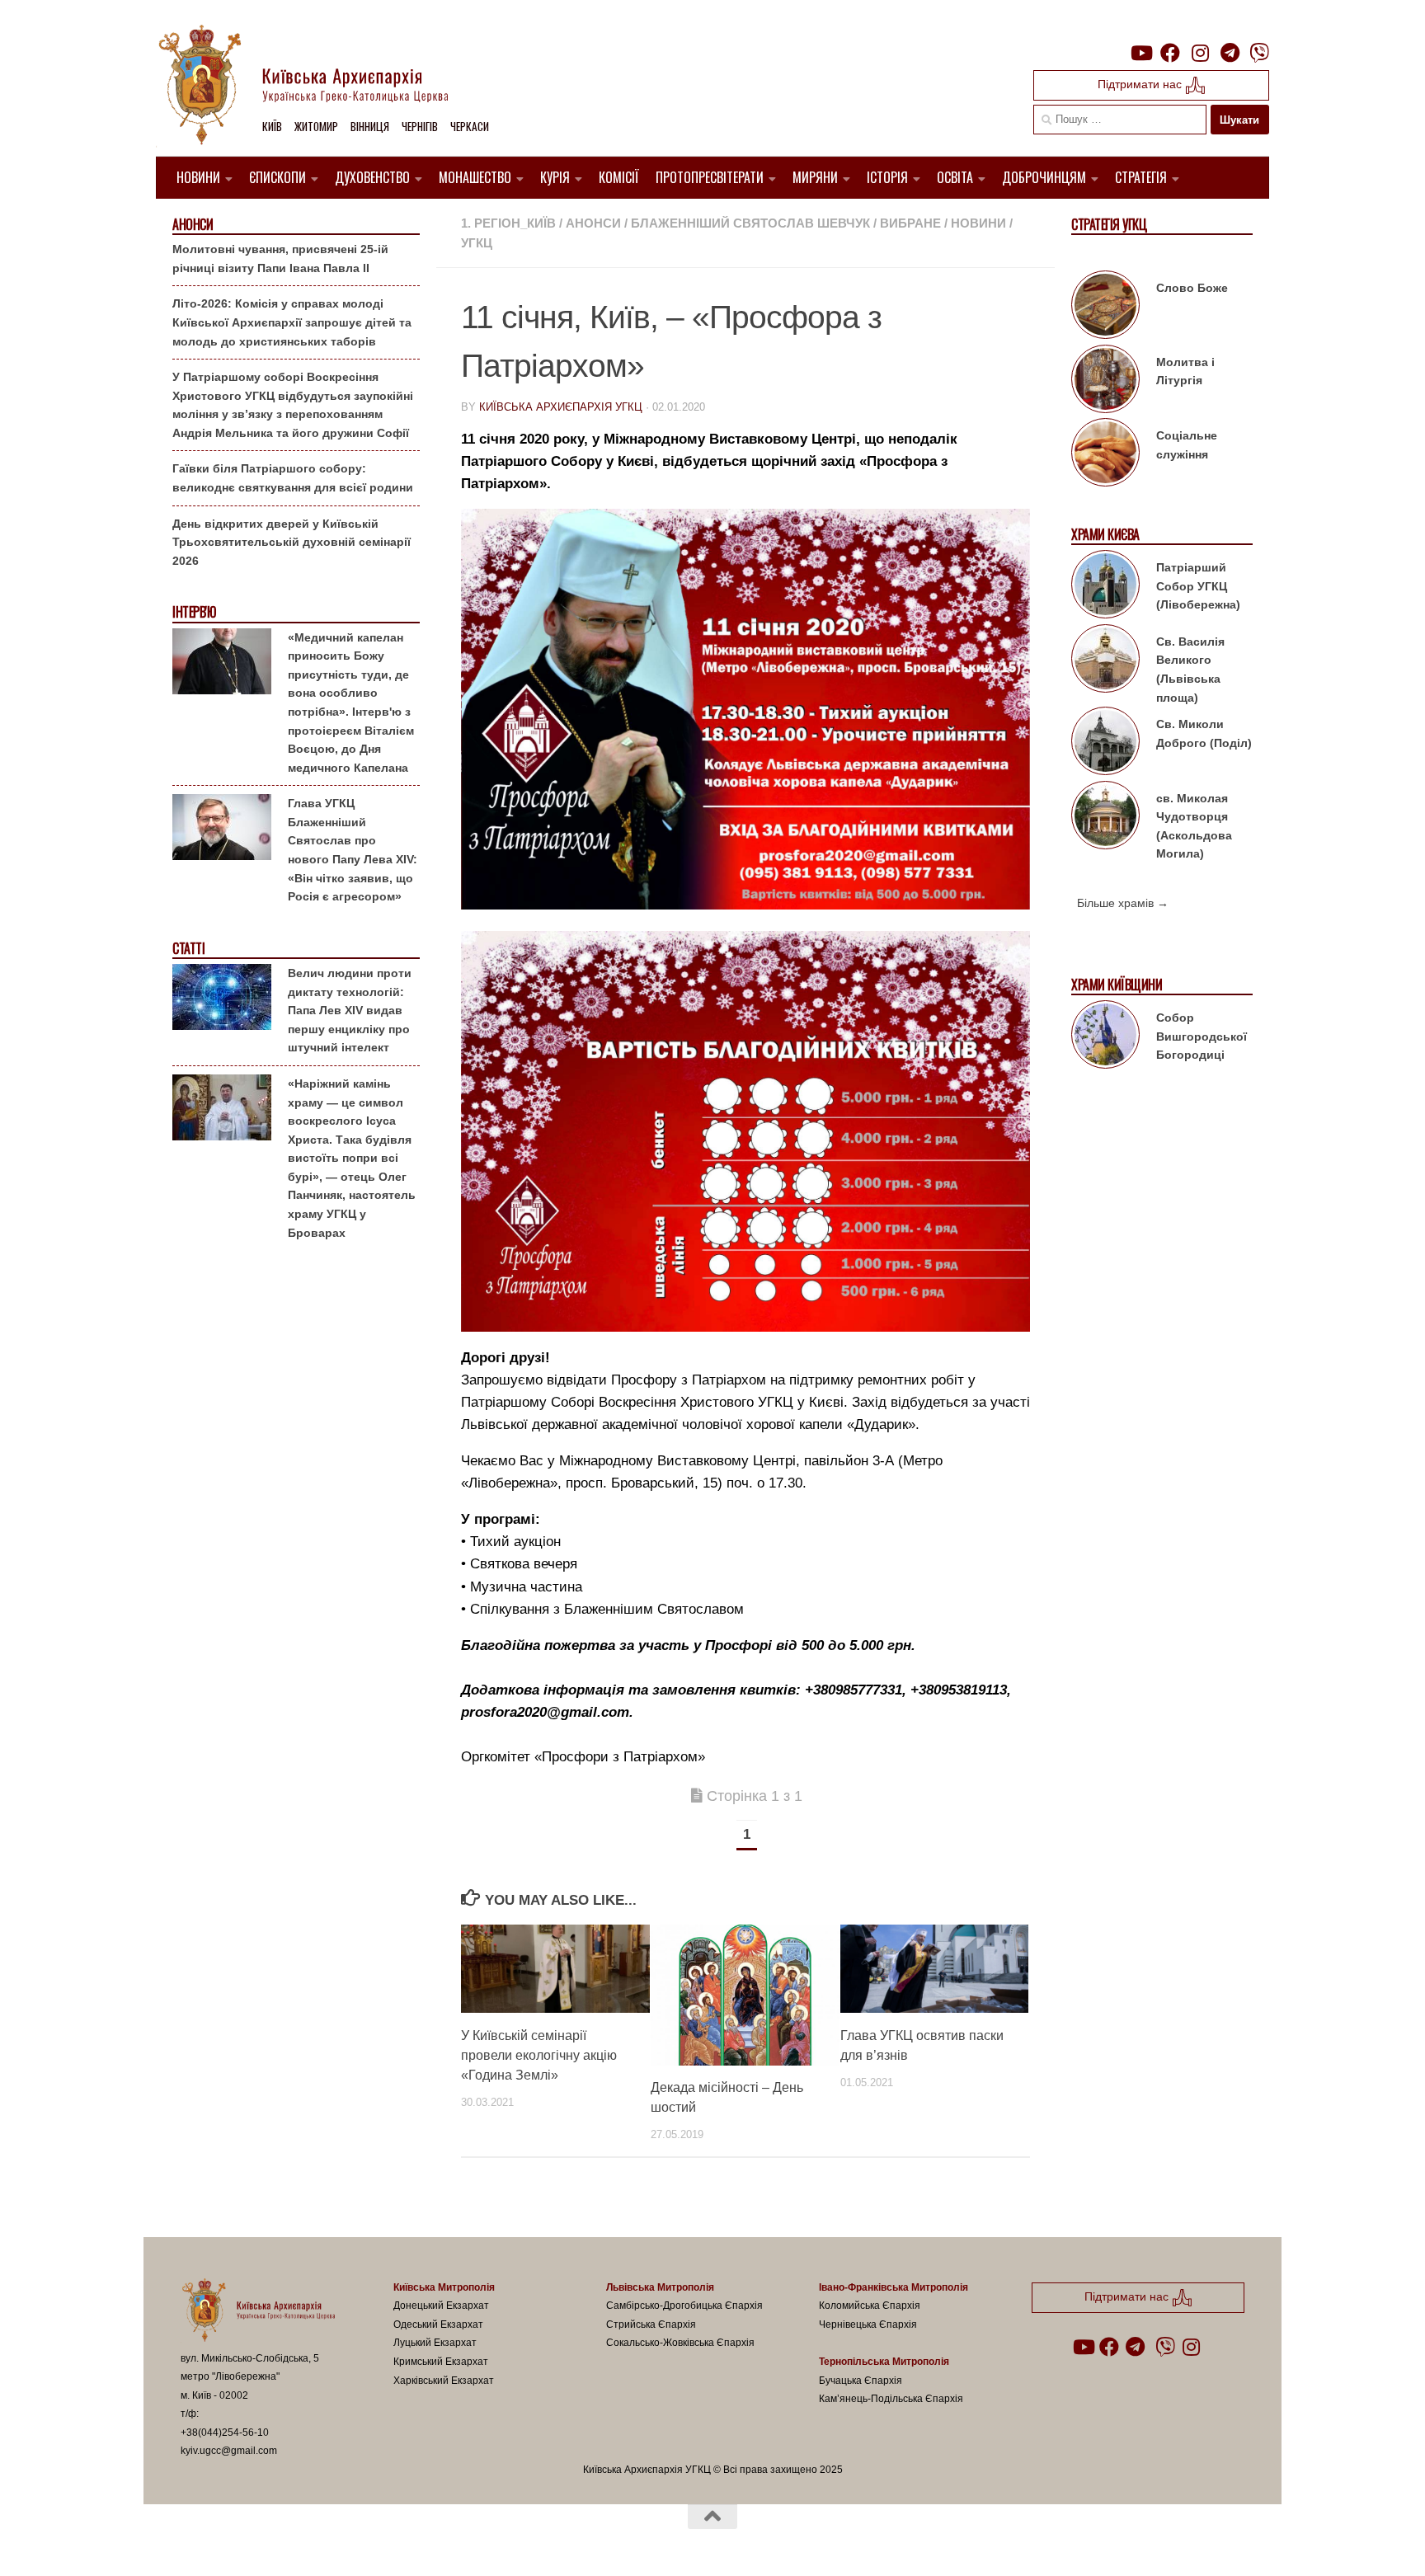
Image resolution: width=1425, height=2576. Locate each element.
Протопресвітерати (710, 177)
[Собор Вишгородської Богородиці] (1105, 1037)
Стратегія (1141, 177)
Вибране (910, 223)
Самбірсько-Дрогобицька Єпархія (684, 2306)
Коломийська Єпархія (870, 2306)
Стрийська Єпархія (651, 2325)
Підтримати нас (1141, 84)
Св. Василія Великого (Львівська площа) (1190, 670)
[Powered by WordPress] (242, 2542)
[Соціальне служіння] (1105, 455)
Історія (887, 177)
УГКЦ (477, 243)
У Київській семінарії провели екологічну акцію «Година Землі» (539, 2055)
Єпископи (277, 177)
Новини (198, 177)
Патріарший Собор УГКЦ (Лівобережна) (1198, 586)
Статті (188, 949)
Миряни (815, 177)
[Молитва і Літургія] (1105, 382)
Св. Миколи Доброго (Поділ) (1204, 733)
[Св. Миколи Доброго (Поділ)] (1105, 744)
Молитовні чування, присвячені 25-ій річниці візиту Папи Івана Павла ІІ (280, 259)
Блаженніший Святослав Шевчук (750, 223)
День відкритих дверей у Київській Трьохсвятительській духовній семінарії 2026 (292, 542)
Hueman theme (373, 2542)
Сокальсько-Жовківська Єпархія (680, 2343)
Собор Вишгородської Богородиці (1202, 1036)
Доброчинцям (1044, 177)
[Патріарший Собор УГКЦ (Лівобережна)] (1105, 587)
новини (978, 223)
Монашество (475, 177)
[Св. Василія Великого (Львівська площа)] (1105, 661)
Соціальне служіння (1187, 445)
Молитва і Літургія (1185, 371)
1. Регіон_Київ (508, 223)
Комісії (619, 177)
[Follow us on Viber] (1259, 53)
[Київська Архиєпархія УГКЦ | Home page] (317, 87)
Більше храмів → (1123, 903)
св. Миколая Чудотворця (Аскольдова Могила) (1194, 826)
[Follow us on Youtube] (1140, 53)
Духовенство (372, 177)
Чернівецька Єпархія (868, 2325)
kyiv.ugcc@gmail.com (229, 2451)
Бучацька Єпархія (861, 2381)
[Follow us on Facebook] (1170, 53)
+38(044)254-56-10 (225, 2433)
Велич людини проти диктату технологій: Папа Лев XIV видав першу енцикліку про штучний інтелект (350, 1010)
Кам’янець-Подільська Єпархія (891, 2399)
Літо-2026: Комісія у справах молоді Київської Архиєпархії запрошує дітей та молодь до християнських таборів (292, 322)
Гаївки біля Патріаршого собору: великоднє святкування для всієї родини (293, 478)
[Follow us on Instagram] (1200, 53)
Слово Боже (1192, 288)
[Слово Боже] (1105, 308)
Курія (555, 177)
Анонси (593, 223)
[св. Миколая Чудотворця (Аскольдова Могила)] (1105, 818)
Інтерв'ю (194, 612)
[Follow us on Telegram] (1230, 53)
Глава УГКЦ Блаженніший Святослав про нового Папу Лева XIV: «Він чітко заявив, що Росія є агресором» (353, 850)
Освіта (955, 177)
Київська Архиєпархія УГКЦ (561, 407)
